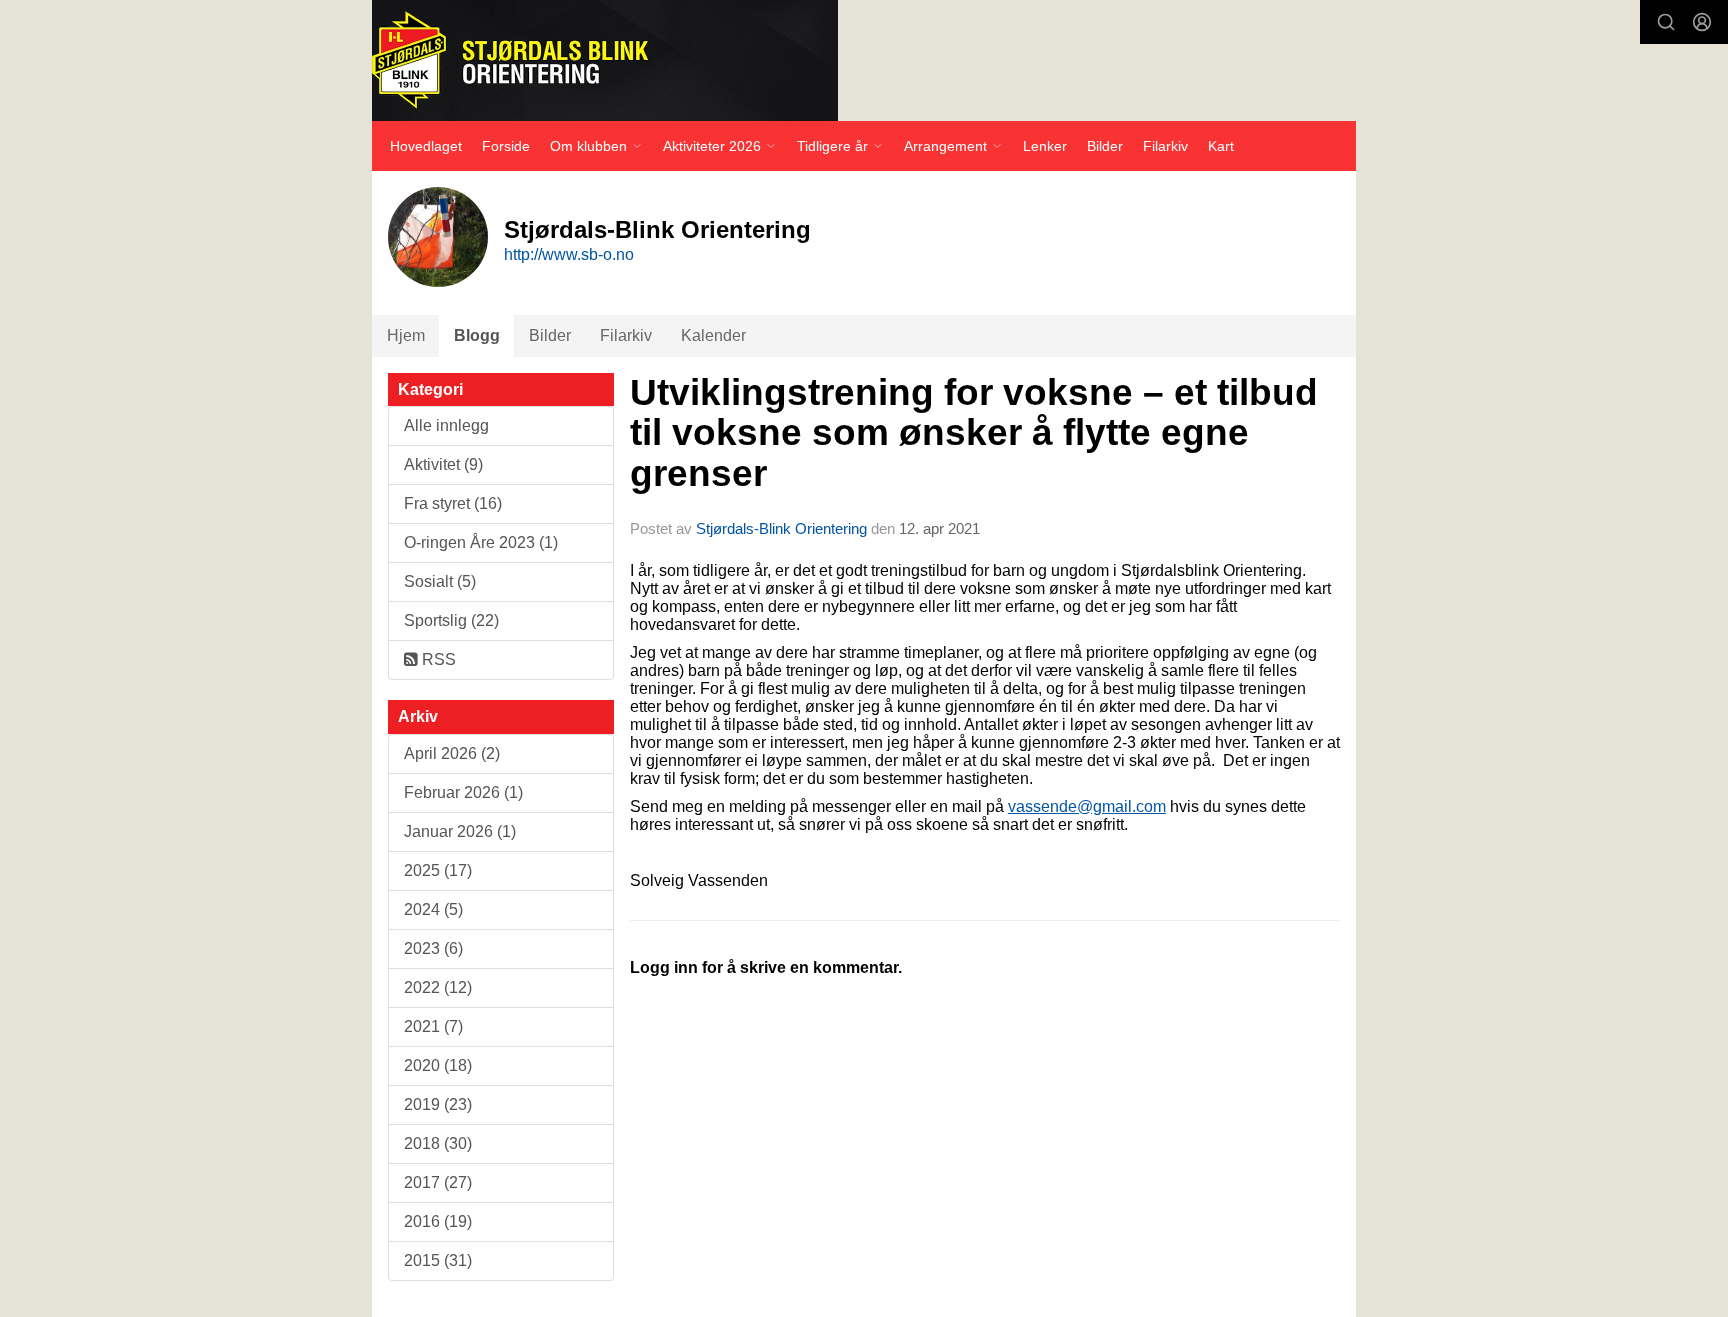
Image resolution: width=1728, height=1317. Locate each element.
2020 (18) (438, 1065)
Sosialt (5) (440, 581)
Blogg (477, 335)
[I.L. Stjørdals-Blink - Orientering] (605, 60)
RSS (437, 659)
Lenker (1045, 146)
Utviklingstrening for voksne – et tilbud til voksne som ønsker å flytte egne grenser (974, 433)
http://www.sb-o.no (569, 254)
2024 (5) (433, 909)
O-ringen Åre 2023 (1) (481, 542)
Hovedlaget (426, 146)
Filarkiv (1165, 146)
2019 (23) (438, 1104)
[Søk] (1666, 22)
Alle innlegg (446, 425)
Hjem (406, 335)
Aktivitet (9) (443, 464)
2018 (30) (438, 1143)
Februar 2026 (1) (463, 792)
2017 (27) (438, 1182)
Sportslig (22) (451, 620)
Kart (1221, 146)
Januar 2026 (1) (460, 831)
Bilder (1105, 146)
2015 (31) (438, 1260)
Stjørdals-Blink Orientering (781, 528)
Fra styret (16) (453, 503)
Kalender (713, 335)
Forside (506, 146)
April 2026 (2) (452, 753)
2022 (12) (438, 987)
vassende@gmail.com (1087, 806)
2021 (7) (433, 1026)
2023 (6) (433, 948)
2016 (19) (438, 1221)
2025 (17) (438, 870)
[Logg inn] (1702, 22)
